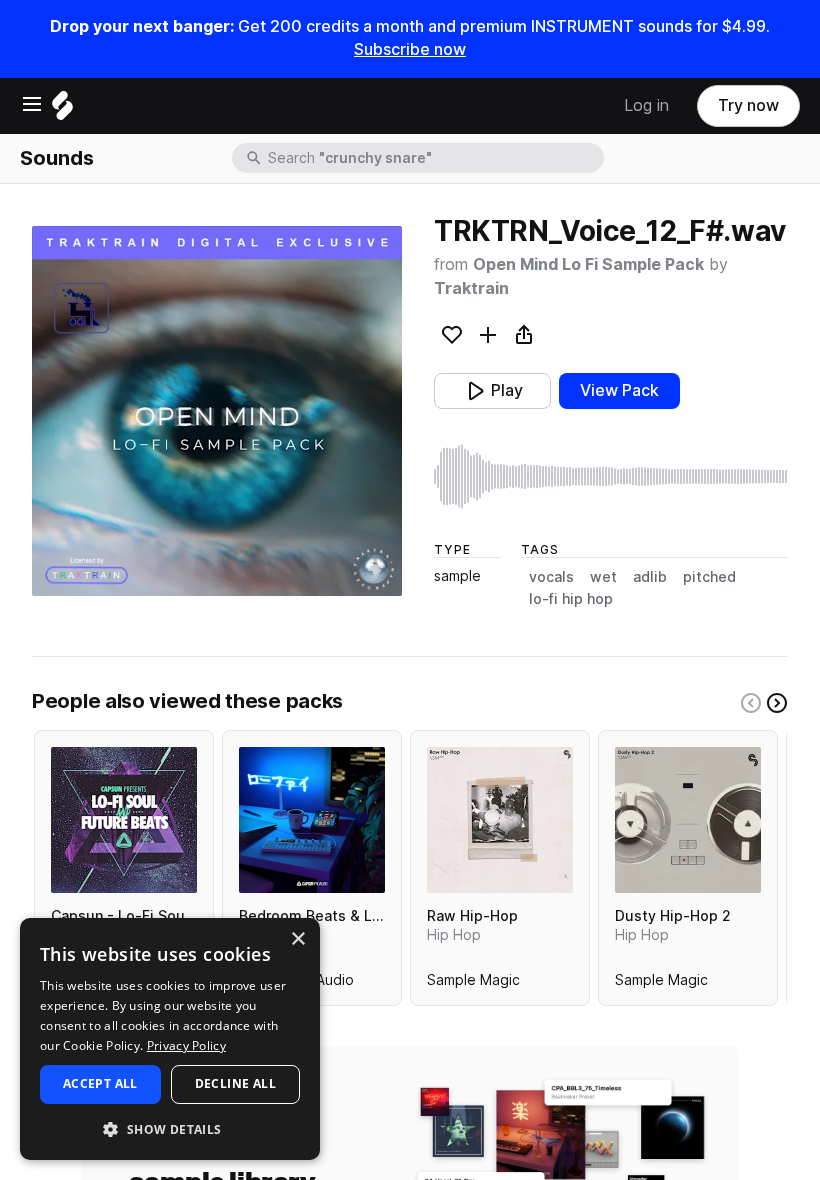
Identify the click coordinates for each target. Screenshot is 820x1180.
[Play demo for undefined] (217, 411)
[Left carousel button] (751, 703)
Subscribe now (410, 49)
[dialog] (170, 1039)
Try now (748, 105)
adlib (650, 577)
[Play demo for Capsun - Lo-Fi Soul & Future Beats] (124, 820)
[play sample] (611, 476)
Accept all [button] (100, 1083)
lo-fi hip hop (571, 599)
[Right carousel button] (777, 703)
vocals (551, 577)
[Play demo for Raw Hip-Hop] (500, 820)
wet (603, 577)
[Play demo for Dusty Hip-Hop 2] (688, 820)
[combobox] (434, 158)
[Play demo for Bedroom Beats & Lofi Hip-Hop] (312, 820)
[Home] (62, 110)
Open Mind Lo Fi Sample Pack (588, 264)
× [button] (297, 939)
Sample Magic (473, 984)
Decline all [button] (235, 1083)
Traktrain (471, 288)
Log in (646, 105)
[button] (170, 1128)
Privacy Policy (186, 1045)
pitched (709, 577)
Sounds (57, 158)
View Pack (619, 390)
